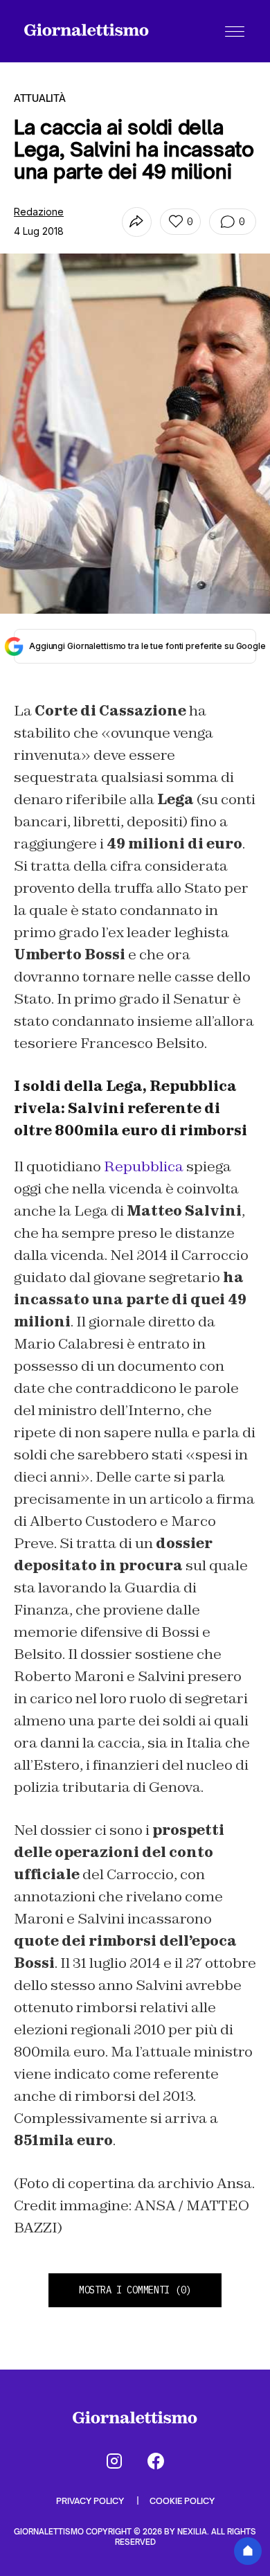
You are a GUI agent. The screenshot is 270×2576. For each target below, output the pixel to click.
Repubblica (144, 1166)
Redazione (39, 212)
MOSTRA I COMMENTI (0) (135, 2290)
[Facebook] (156, 2461)
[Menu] (235, 31)
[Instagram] (114, 2461)
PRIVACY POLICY (91, 2501)
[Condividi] (137, 222)
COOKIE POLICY (182, 2501)
